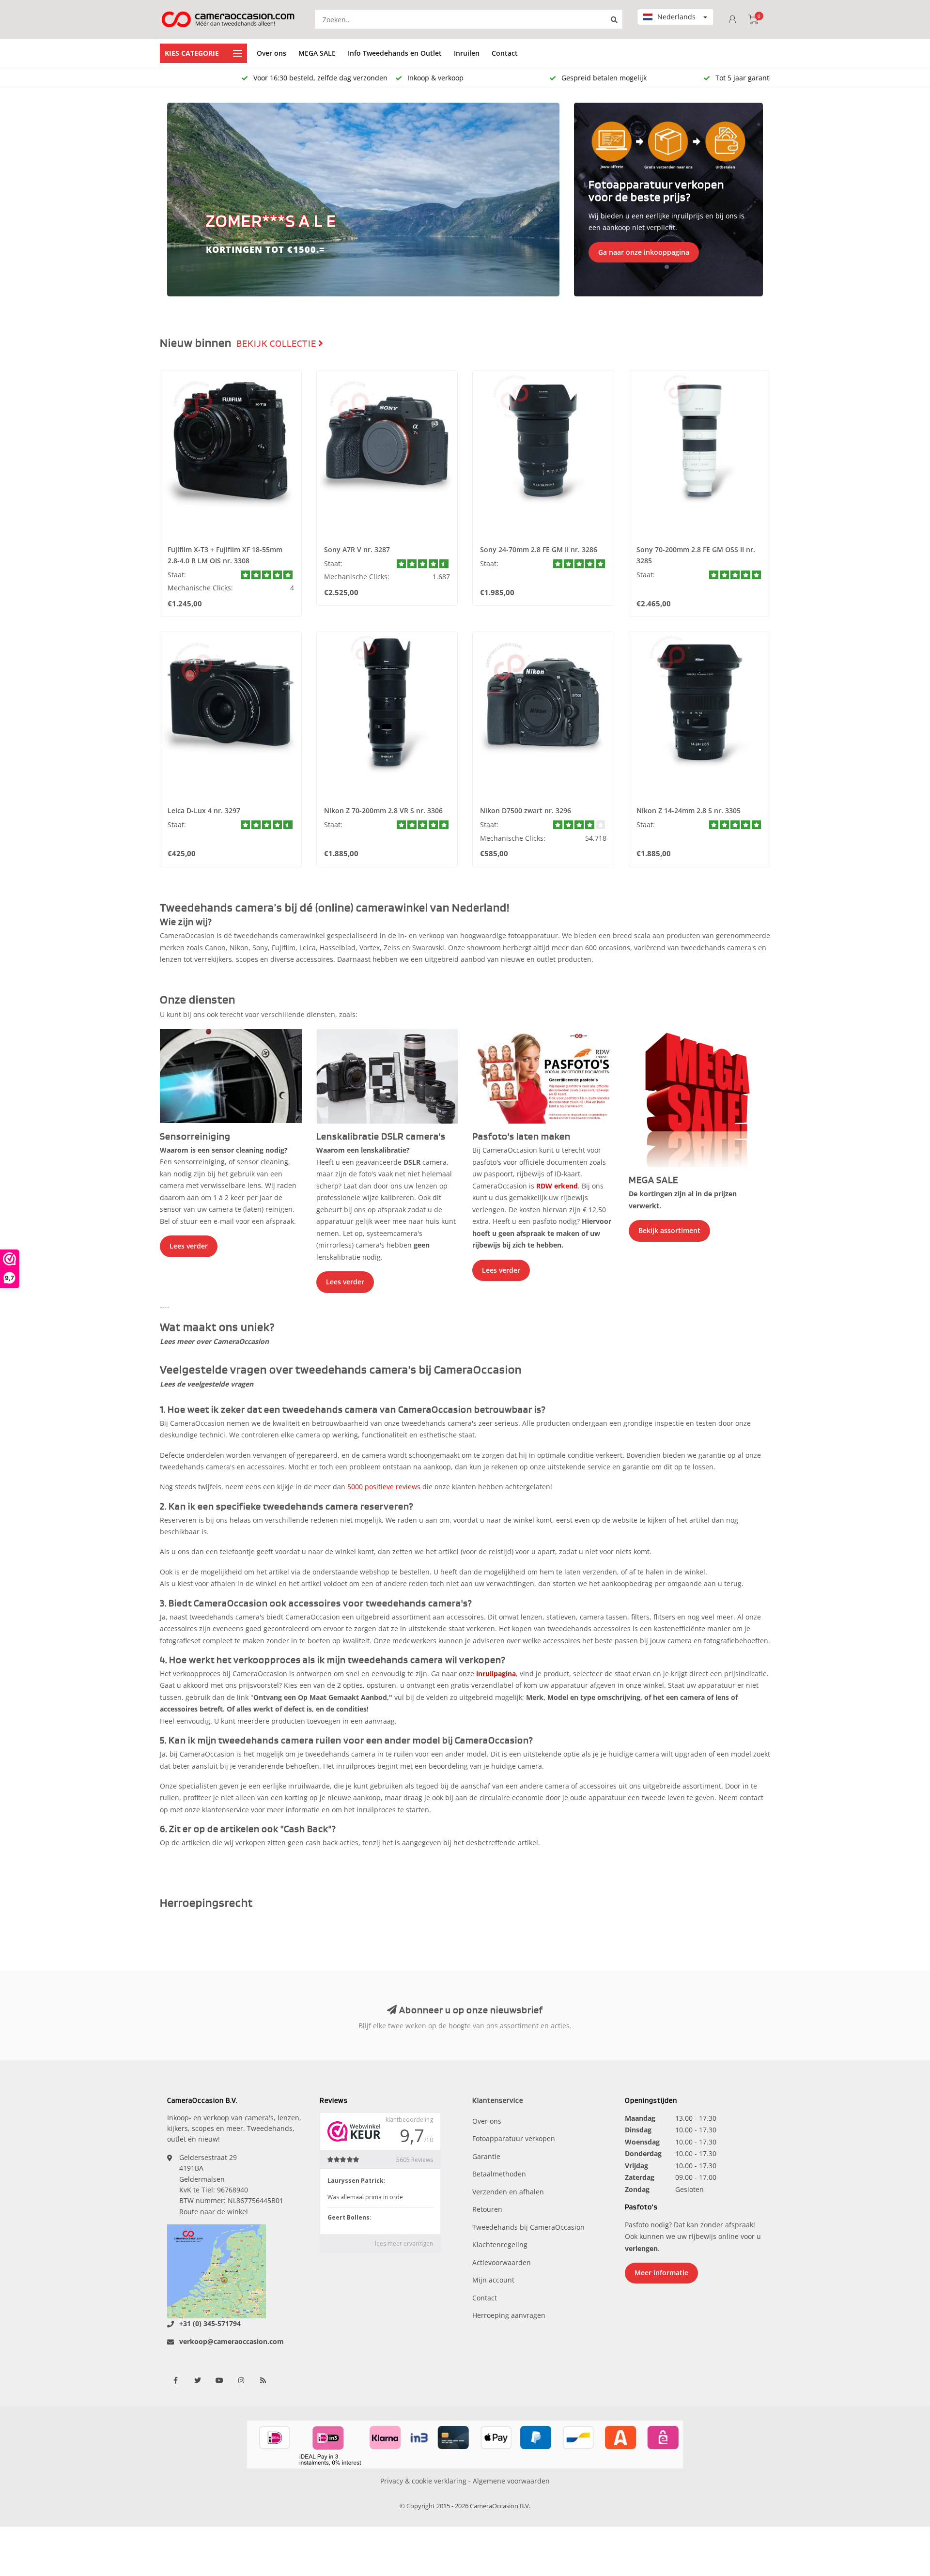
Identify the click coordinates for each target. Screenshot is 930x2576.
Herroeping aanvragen (509, 2315)
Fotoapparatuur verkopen (514, 2138)
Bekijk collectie (277, 344)
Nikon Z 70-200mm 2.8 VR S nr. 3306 (383, 810)
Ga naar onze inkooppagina (644, 252)
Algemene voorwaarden (511, 2481)
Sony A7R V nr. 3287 (357, 549)
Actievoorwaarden (502, 2262)
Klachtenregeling (500, 2244)
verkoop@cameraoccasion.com (232, 2341)
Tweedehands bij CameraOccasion (528, 2227)
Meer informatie (661, 2273)
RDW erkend (557, 1186)
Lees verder (189, 1246)
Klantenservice (498, 2101)
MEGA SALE (317, 53)
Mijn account (493, 2280)
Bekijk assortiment (669, 1230)
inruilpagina (496, 1674)
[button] (179, 200)
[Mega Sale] (700, 1097)
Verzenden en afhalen (508, 2192)
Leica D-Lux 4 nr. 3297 (204, 810)
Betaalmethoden (499, 2174)
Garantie (486, 2156)
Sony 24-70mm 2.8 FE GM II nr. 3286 (539, 549)
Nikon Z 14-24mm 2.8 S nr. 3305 (689, 810)
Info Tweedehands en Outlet (395, 53)
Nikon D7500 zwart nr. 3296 (526, 810)
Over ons (271, 53)
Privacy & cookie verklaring (423, 2481)
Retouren (487, 2209)
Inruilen (467, 53)
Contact (505, 53)
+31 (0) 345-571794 (210, 2323)
